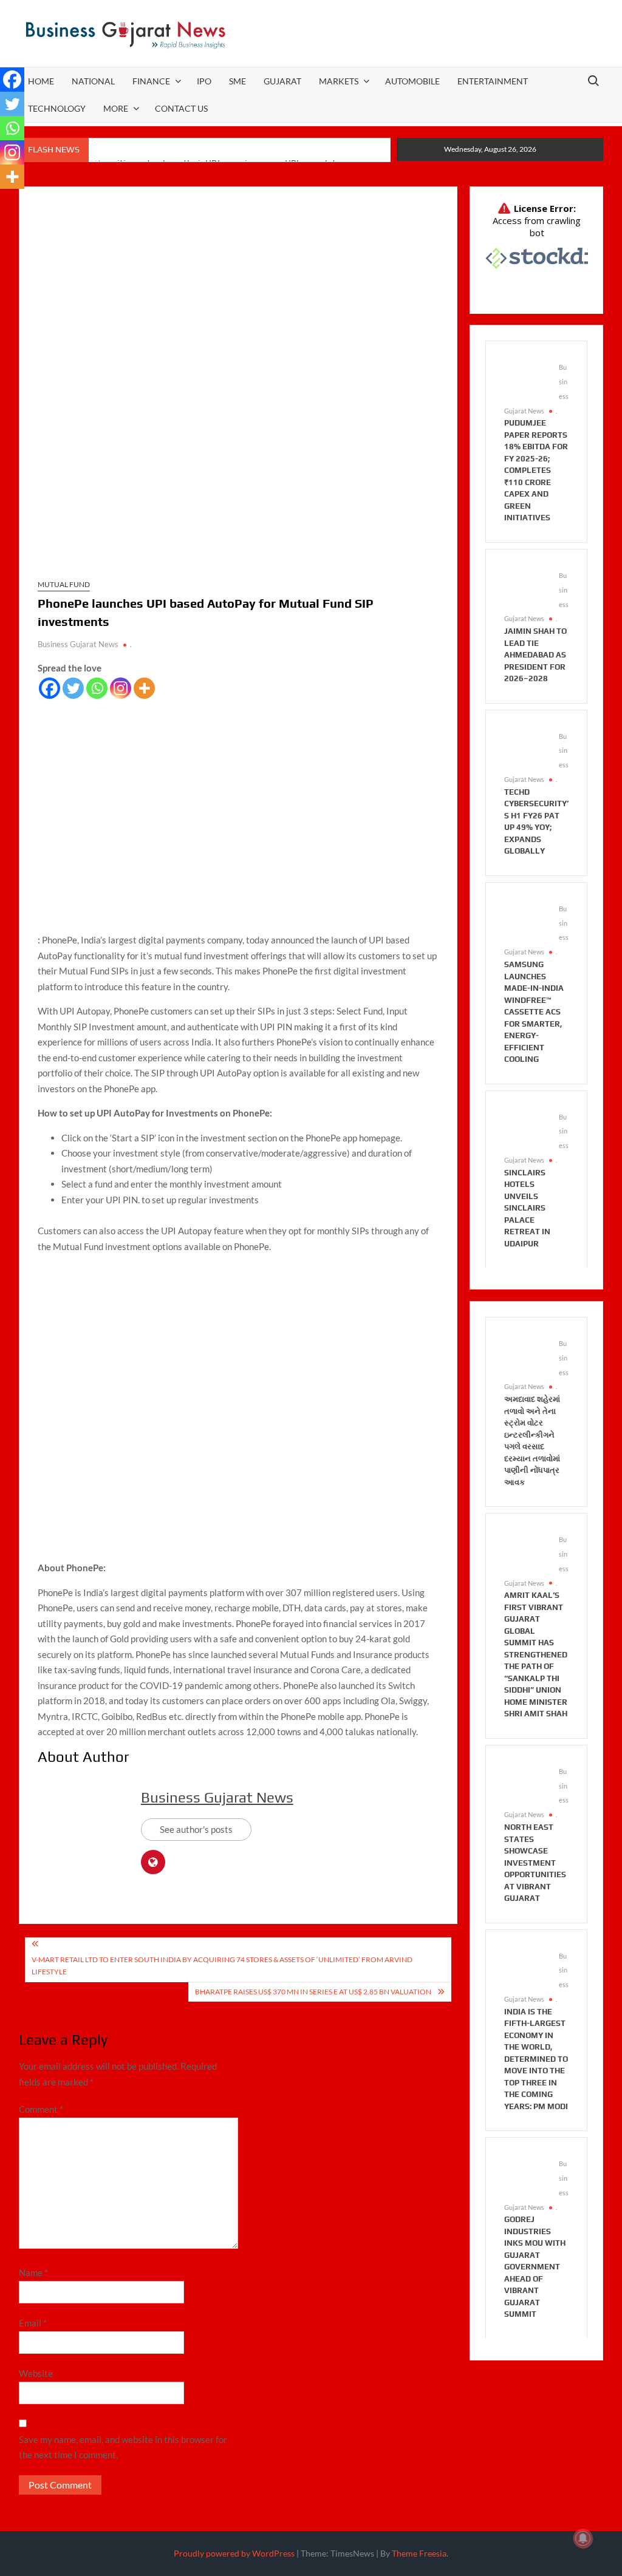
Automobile (412, 81)
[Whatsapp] (97, 688)
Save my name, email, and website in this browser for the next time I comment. (123, 2447)
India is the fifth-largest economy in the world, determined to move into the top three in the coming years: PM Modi (536, 2059)
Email (33, 2323)
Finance (151, 81)
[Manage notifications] (583, 2538)
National (93, 81)
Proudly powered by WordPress (234, 2553)
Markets (339, 81)
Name (33, 2272)
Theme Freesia (419, 2553)
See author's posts (196, 1829)
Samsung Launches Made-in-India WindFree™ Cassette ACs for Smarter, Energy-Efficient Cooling (534, 1012)
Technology (57, 108)
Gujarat (282, 81)
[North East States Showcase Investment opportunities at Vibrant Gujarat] (525, 1784)
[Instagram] (121, 688)
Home (41, 81)
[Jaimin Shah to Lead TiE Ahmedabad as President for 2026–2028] (525, 588)
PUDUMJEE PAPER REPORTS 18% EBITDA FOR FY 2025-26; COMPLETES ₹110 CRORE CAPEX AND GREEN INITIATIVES (536, 470)
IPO (204, 81)
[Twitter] (73, 688)
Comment (41, 2109)
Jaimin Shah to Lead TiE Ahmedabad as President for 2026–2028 (535, 655)
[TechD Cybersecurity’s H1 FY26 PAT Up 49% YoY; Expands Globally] (525, 748)
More (116, 108)
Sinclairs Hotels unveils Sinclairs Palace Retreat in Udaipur (527, 1208)
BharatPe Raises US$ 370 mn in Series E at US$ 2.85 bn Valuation (313, 1992)
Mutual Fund (64, 584)
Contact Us (181, 108)
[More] (144, 688)
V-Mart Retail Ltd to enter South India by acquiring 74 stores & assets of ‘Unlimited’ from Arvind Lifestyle (222, 1966)
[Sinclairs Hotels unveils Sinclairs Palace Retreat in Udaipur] (525, 1129)
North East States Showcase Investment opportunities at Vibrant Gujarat (535, 1863)
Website (36, 2373)
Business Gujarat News (78, 644)
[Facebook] (50, 688)
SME (238, 81)
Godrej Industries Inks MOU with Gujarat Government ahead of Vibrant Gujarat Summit (535, 2267)
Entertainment (493, 81)
